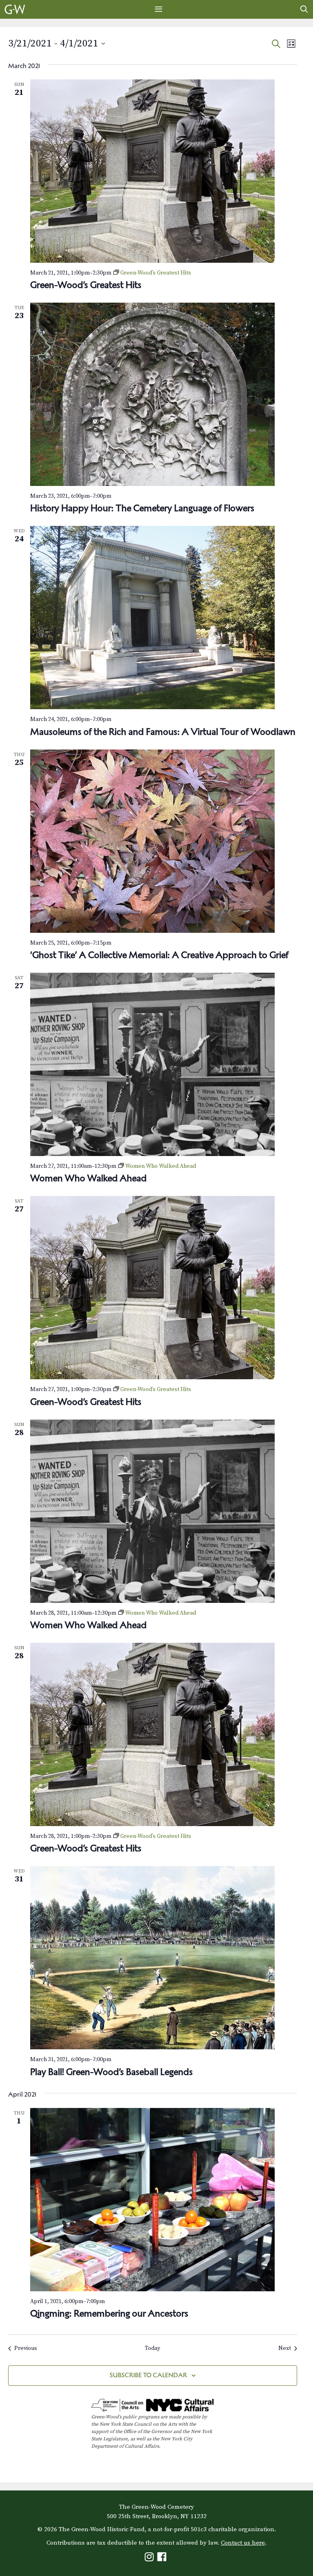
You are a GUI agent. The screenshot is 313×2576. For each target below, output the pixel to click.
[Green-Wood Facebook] (163, 2559)
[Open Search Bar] (304, 9)
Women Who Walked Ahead (88, 1178)
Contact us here (243, 2543)
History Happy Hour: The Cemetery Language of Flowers (142, 508)
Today (152, 2348)
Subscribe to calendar (148, 2375)
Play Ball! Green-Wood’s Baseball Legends (111, 2072)
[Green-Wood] (15, 9)
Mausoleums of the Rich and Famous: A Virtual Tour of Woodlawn (163, 732)
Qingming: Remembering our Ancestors (109, 2313)
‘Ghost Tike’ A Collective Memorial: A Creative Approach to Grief (159, 955)
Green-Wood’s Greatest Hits (86, 285)
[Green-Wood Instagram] (150, 2559)
